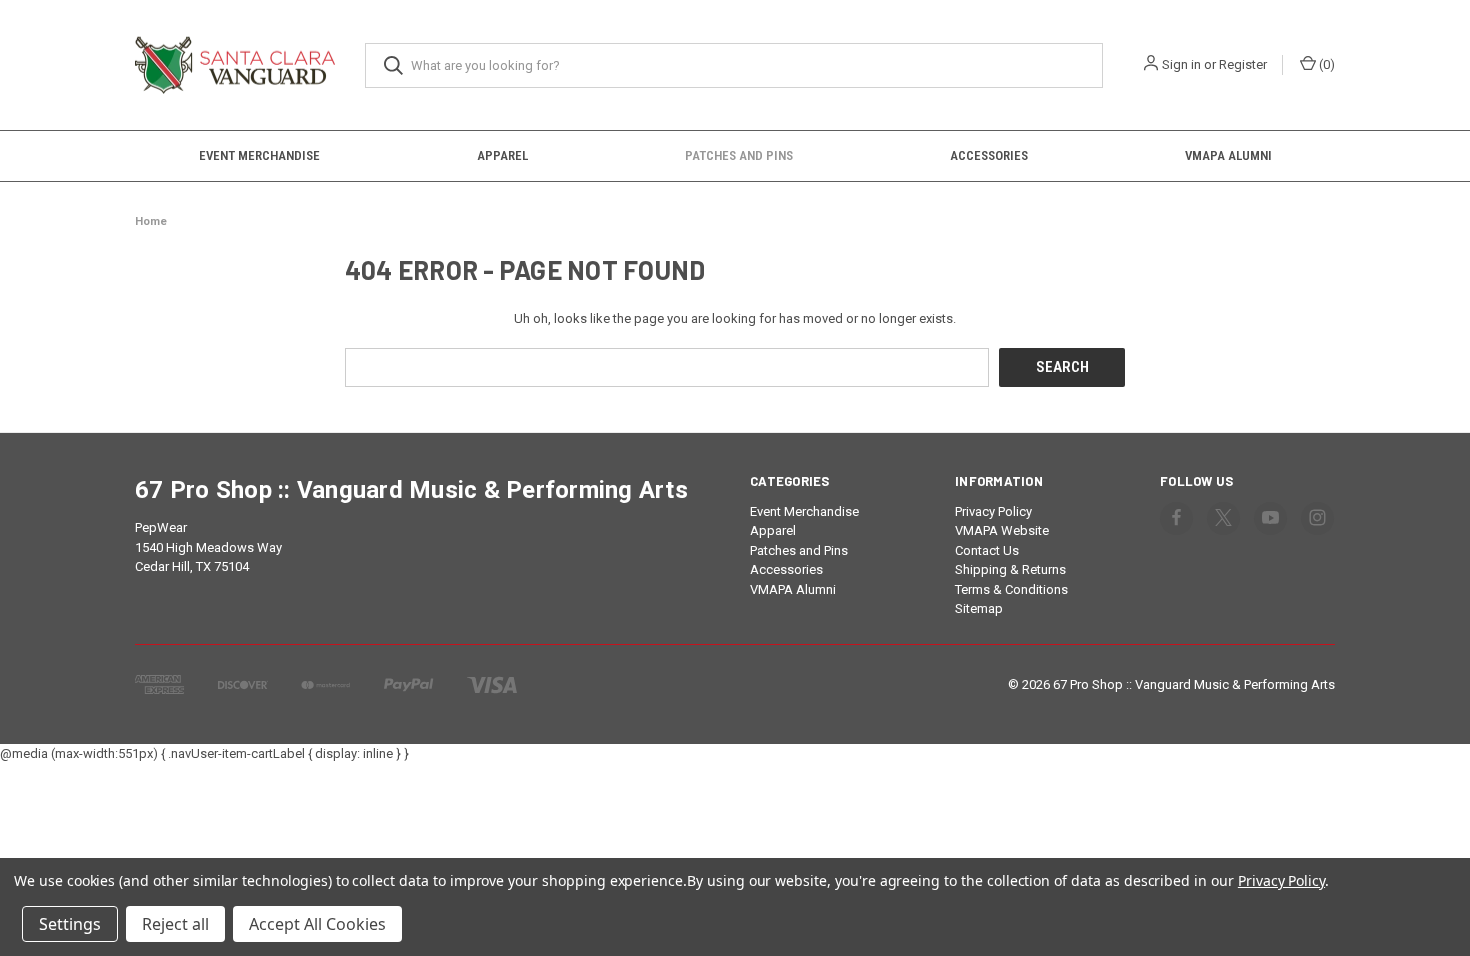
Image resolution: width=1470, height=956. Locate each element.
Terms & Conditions (1011, 589)
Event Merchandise (259, 155)
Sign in (1181, 64)
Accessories (989, 155)
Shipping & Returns (1010, 569)
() (1325, 64)
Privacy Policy (993, 511)
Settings (70, 924)
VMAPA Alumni (1228, 155)
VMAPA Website (1002, 530)
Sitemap (979, 608)
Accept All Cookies (317, 924)
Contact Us (987, 550)
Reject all (175, 924)
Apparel (502, 155)
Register (1243, 64)
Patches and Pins (739, 155)
